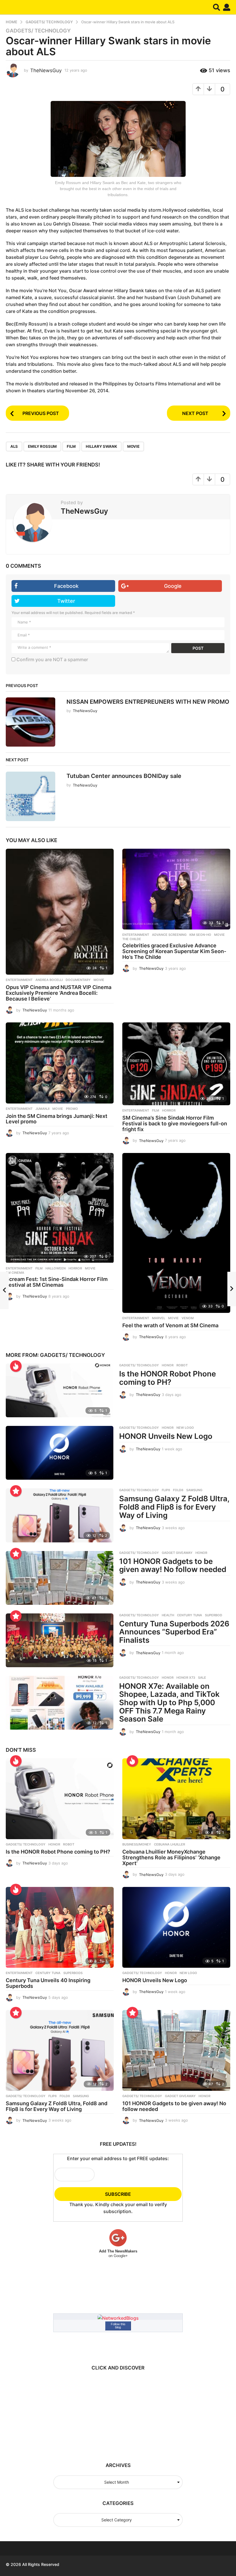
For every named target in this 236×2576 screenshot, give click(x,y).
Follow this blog (118, 2326)
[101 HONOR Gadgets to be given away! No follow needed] (60, 1578)
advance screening (169, 935)
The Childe (132, 939)
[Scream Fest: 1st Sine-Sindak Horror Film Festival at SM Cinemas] (60, 1208)
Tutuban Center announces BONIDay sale (124, 776)
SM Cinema (15, 1273)
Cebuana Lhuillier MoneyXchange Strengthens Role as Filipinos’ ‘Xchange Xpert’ (171, 1857)
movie (133, 446)
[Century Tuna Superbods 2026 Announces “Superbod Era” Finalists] (60, 1640)
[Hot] (16, 1366)
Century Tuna (190, 1615)
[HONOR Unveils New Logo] (60, 1453)
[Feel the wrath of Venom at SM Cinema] (176, 1233)
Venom (188, 1318)
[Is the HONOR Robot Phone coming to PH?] (60, 1390)
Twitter (66, 601)
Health (168, 1615)
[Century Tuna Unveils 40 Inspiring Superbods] (60, 1927)
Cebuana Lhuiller (170, 1844)
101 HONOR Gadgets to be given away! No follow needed (173, 1565)
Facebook (66, 586)
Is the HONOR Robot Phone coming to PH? (168, 1378)
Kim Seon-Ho (200, 935)
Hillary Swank (101, 446)
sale (202, 1678)
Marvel (159, 1318)
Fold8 (178, 1490)
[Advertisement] (104, 2414)
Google (173, 586)
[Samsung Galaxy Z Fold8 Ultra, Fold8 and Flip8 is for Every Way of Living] (60, 1515)
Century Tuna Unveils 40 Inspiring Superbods (48, 1983)
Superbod (214, 1615)
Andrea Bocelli (49, 980)
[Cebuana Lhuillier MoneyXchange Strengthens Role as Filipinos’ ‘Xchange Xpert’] (176, 1799)
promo (72, 1109)
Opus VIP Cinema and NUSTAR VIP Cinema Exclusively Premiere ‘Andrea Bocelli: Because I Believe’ (59, 993)
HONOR (168, 1365)
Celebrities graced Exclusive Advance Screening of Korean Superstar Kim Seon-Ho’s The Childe (174, 951)
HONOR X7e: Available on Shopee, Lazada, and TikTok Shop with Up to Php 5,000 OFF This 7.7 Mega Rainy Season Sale (169, 1702)
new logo (185, 1428)
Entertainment (19, 980)
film (71, 446)
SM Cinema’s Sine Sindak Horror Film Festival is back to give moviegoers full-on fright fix (175, 1123)
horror (169, 1110)
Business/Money (137, 1844)
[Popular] (16, 1491)
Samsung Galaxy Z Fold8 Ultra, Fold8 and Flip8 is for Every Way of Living (174, 1507)
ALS (14, 446)
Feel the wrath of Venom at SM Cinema (170, 1325)
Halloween (56, 1268)
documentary (78, 980)
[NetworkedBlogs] (118, 2317)
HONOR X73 (186, 1678)
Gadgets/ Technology (38, 31)
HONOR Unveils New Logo (166, 1436)
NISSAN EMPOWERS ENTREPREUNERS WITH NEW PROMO (148, 702)
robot (182, 1365)
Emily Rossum (42, 446)
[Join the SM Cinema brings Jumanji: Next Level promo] (60, 1063)
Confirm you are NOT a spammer (52, 659)
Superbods (73, 1973)
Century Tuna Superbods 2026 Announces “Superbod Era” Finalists (174, 1632)
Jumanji (42, 1109)
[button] (217, 7)
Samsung (194, 1490)
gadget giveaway (177, 1553)
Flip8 (166, 1490)
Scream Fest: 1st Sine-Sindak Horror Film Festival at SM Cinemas (57, 1282)
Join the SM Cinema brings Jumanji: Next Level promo (57, 1119)
